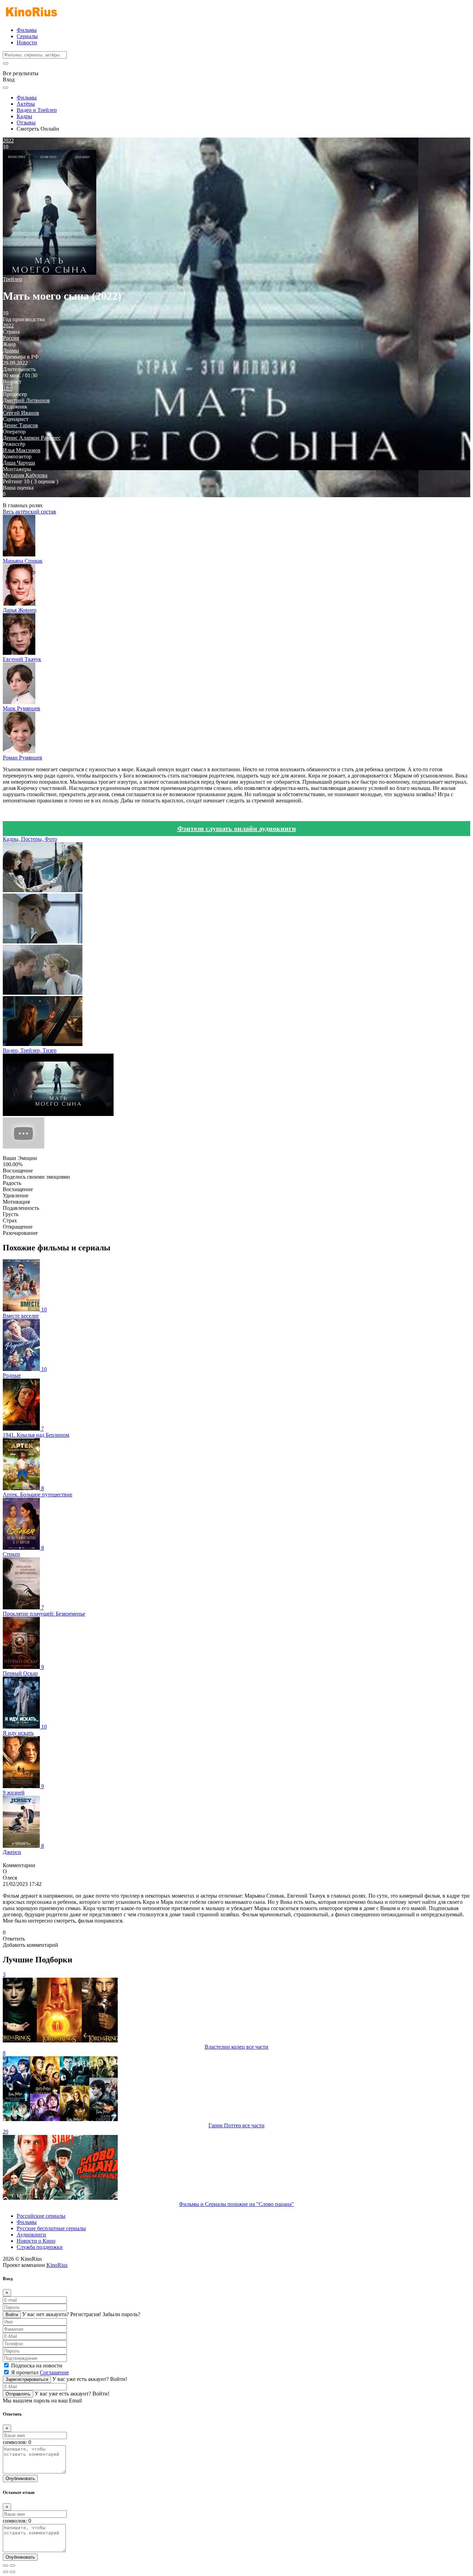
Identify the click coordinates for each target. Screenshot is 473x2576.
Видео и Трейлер (37, 110)
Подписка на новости (37, 2366)
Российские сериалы (41, 2216)
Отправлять (18, 2394)
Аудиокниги (31, 2235)
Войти (12, 2315)
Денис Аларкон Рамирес (32, 438)
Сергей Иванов (21, 413)
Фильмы (27, 30)
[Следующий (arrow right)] (12, 2572)
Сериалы (27, 36)
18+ (7, 388)
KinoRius (57, 2265)
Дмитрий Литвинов (26, 400)
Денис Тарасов (20, 425)
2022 (8, 326)
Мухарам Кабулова (25, 475)
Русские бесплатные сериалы (51, 2228)
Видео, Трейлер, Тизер (30, 1050)
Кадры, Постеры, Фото (30, 839)
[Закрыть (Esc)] (6, 2566)
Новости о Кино (36, 2241)
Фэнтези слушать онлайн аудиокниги (237, 828)
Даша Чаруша (19, 463)
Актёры (26, 104)
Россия (11, 338)
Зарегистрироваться (27, 2379)
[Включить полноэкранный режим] (12, 2566)
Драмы (11, 350)
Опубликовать (20, 2478)
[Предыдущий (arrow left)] (6, 2572)
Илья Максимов (22, 450)
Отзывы (26, 122)
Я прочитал (40, 2372)
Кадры (24, 116)
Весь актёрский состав (29, 512)
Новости (27, 42)
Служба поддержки (40, 2247)
